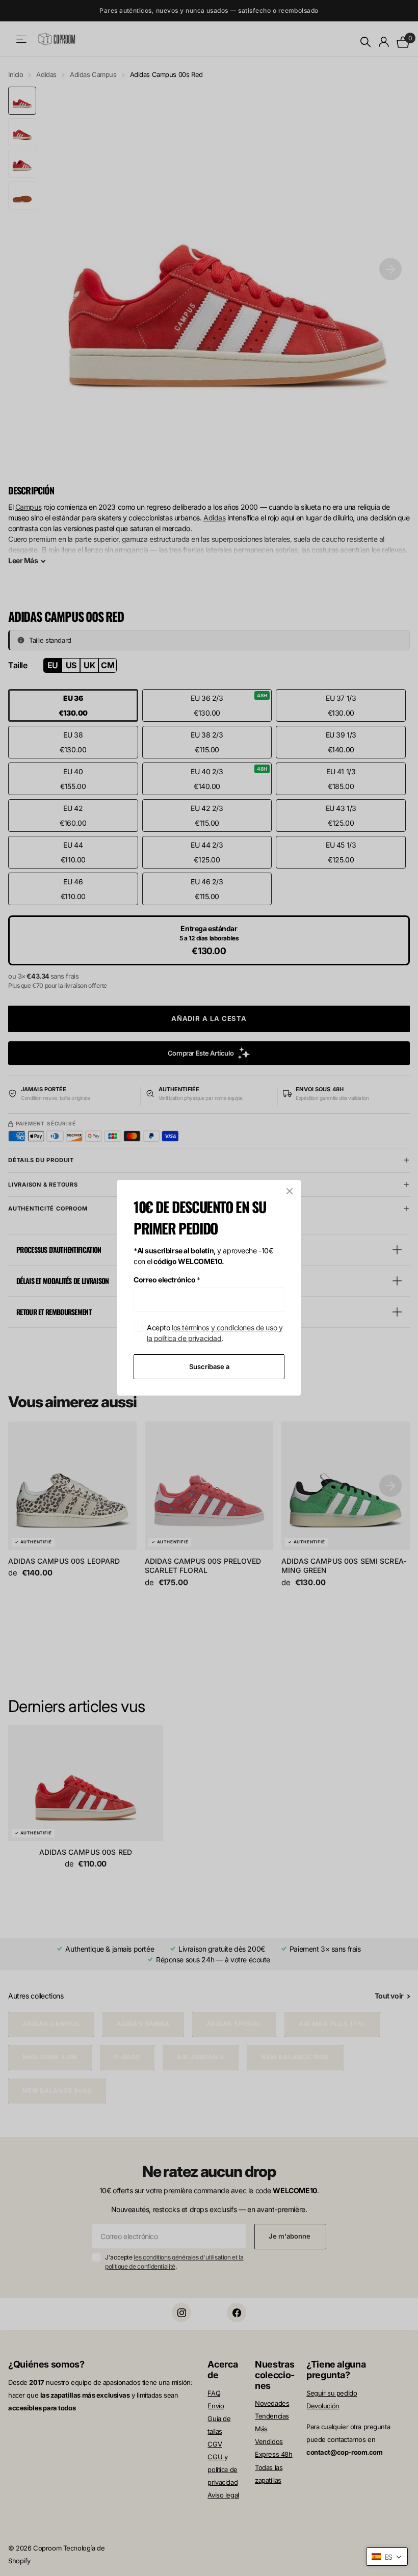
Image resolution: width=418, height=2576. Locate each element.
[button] (387, 2557)
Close (290, 1191)
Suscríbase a (209, 1366)
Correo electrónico (167, 1280)
